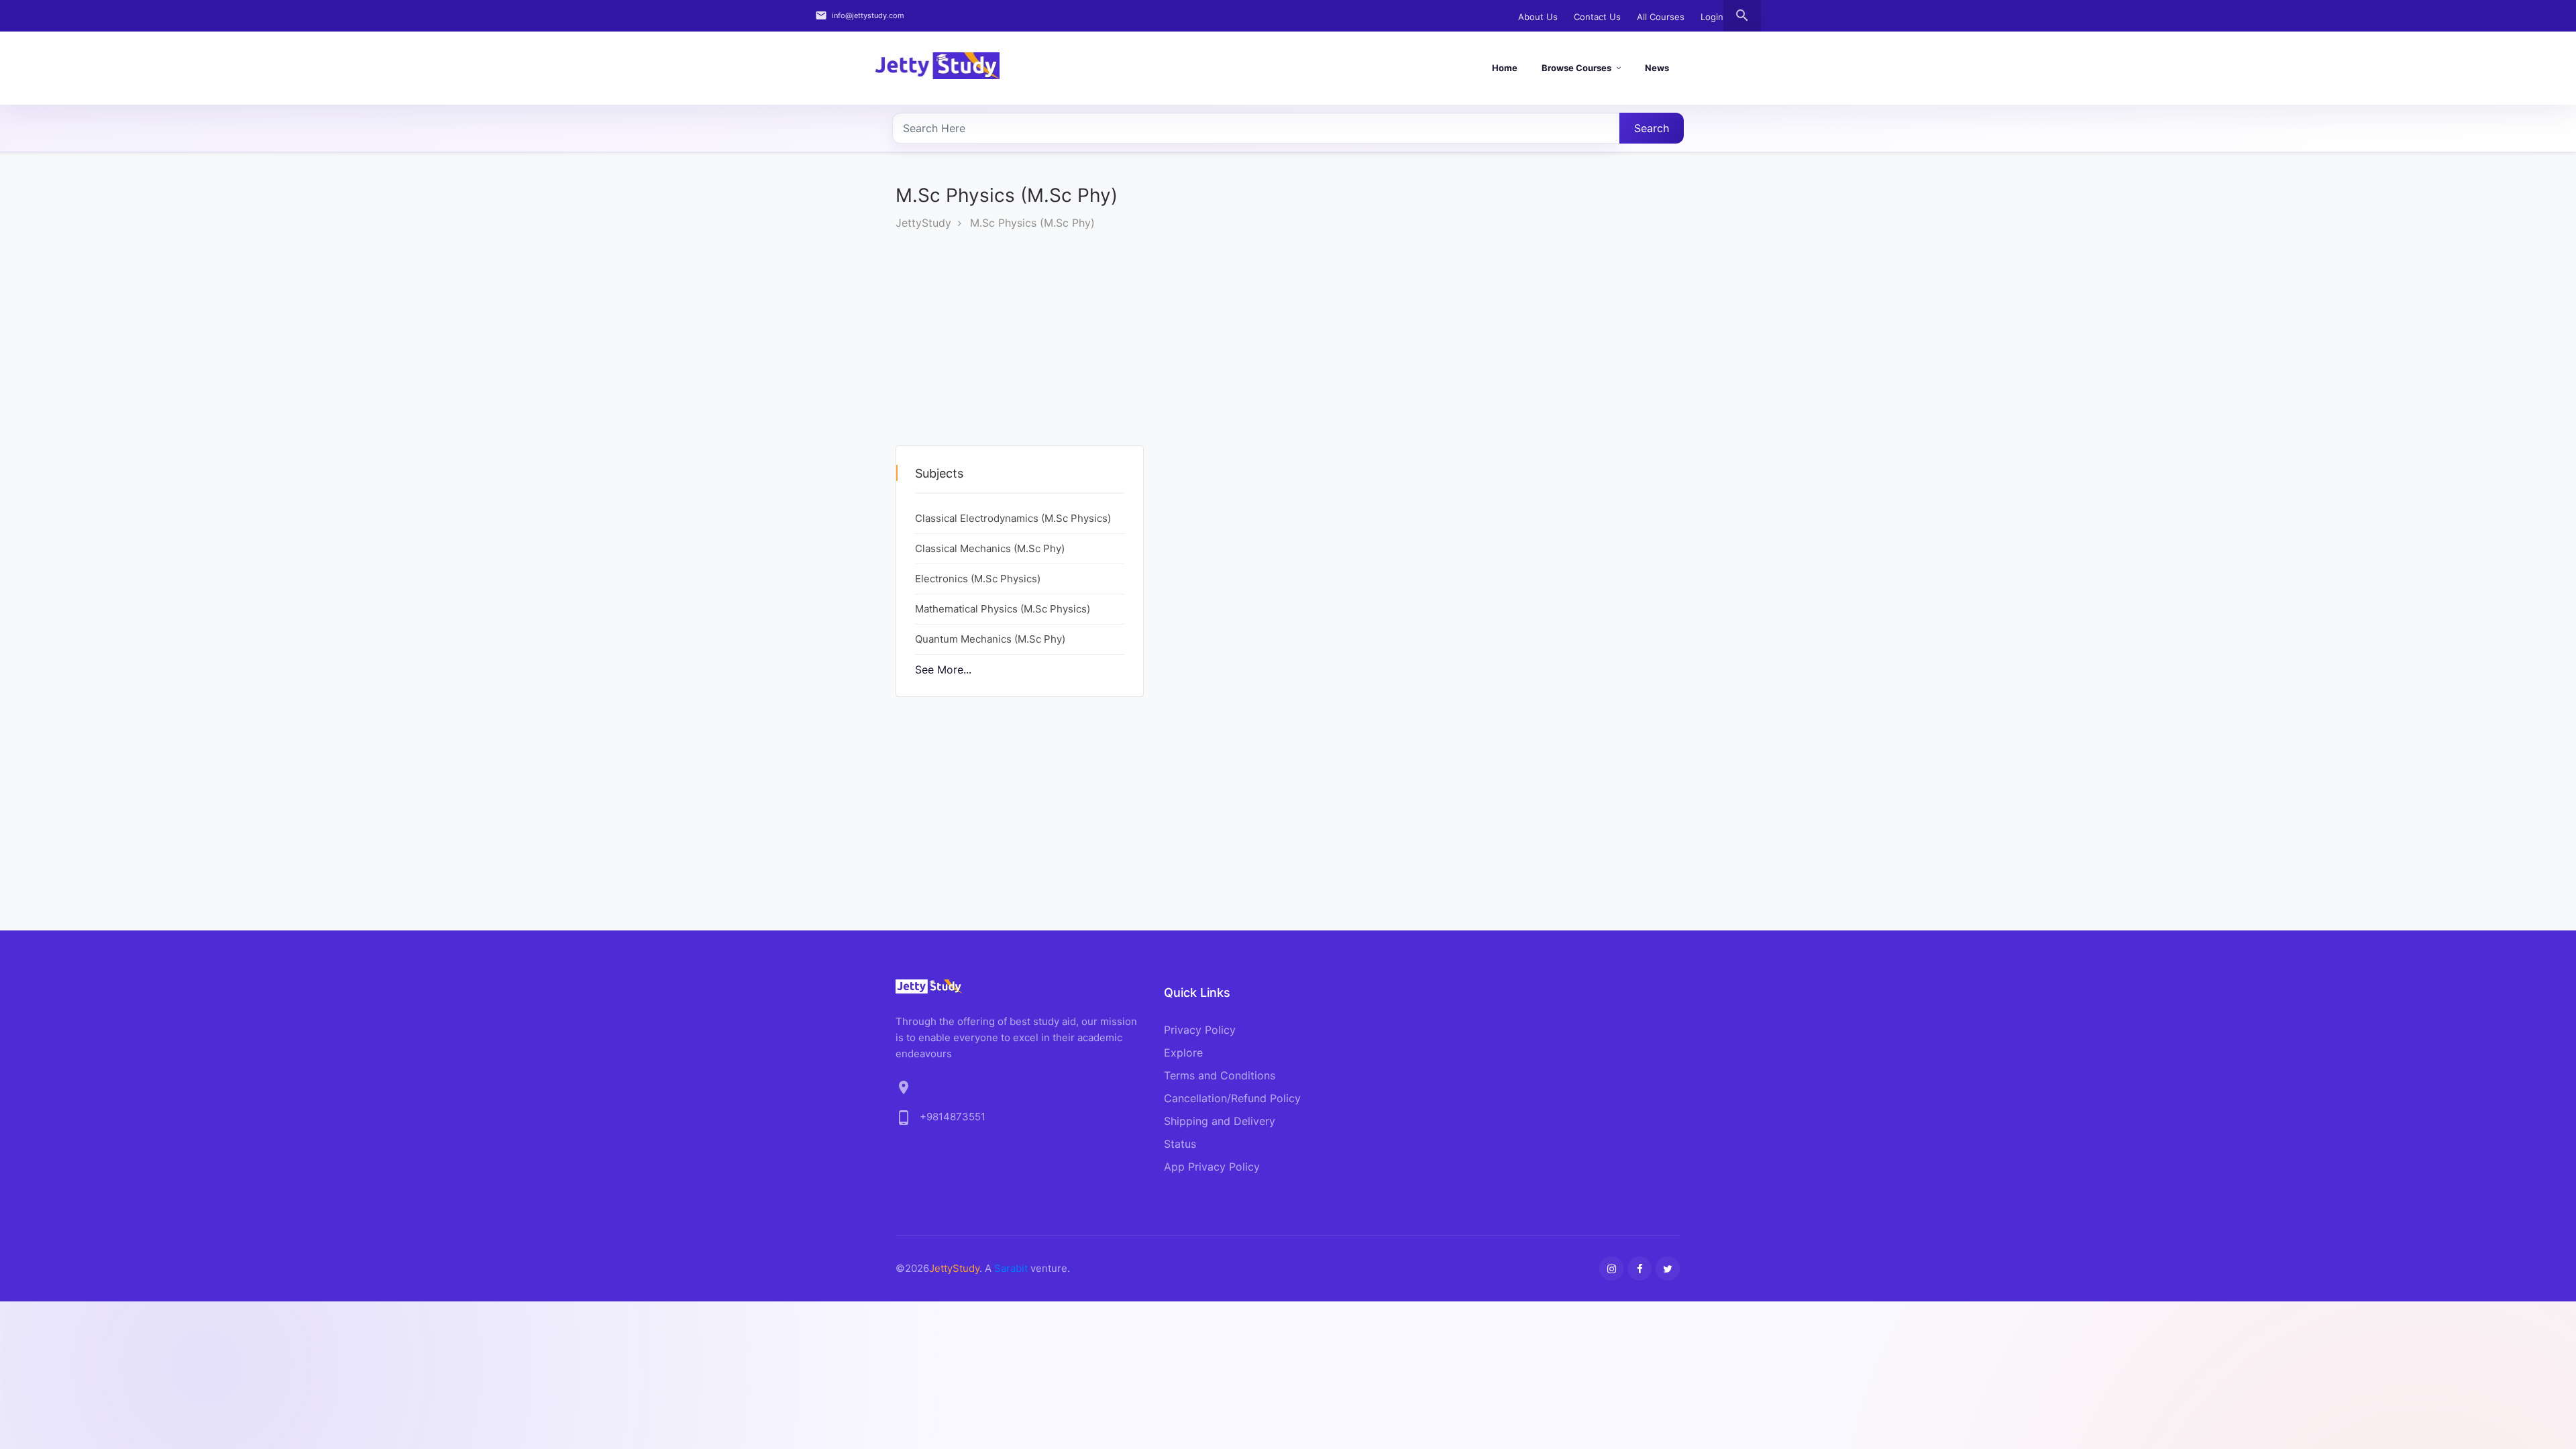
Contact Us (1597, 17)
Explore (1183, 1053)
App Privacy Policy (1212, 1167)
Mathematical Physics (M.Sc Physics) (1003, 609)
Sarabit (1011, 1268)
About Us (1538, 17)
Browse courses (1576, 68)
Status (1180, 1144)
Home (1505, 68)
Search (1652, 128)
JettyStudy (923, 223)
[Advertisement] (1020, 352)
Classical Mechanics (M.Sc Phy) (990, 548)
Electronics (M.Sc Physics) (978, 579)
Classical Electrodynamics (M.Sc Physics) (1013, 518)
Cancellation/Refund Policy (1232, 1098)
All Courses (1661, 17)
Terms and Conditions (1220, 1075)
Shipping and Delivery (1220, 1121)
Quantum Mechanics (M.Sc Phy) (990, 639)
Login (1712, 17)
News (1657, 68)
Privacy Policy (1200, 1030)
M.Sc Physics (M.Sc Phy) (1032, 223)
